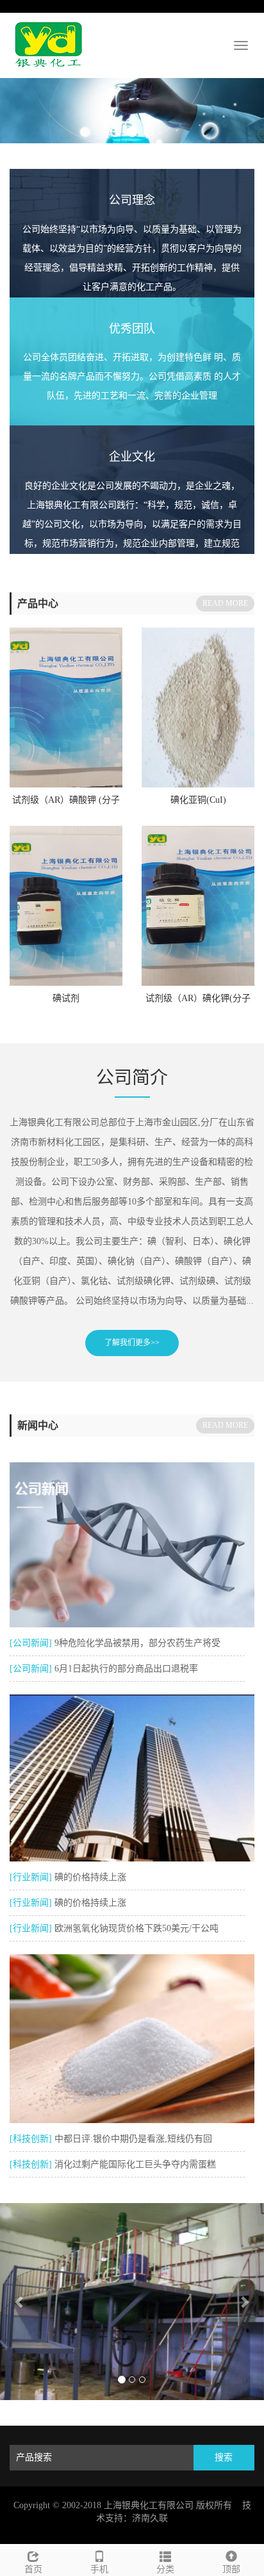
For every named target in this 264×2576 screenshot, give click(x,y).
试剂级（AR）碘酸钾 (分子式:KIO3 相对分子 (66, 804)
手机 (99, 2569)
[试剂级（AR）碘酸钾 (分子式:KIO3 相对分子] (66, 707)
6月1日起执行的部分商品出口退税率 (126, 1669)
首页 (33, 2569)
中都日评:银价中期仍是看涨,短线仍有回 (133, 2139)
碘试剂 (66, 998)
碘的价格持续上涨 (90, 1877)
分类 (165, 2569)
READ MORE (225, 603)
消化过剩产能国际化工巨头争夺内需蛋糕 (135, 2164)
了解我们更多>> (132, 1343)
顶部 (231, 2569)
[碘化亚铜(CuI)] (198, 707)
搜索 (224, 2457)
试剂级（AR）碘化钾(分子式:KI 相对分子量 (198, 1002)
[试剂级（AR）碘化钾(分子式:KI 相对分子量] (198, 906)
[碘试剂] (66, 906)
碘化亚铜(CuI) (198, 800)
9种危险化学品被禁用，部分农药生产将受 (137, 1643)
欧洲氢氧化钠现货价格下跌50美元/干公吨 (136, 1928)
